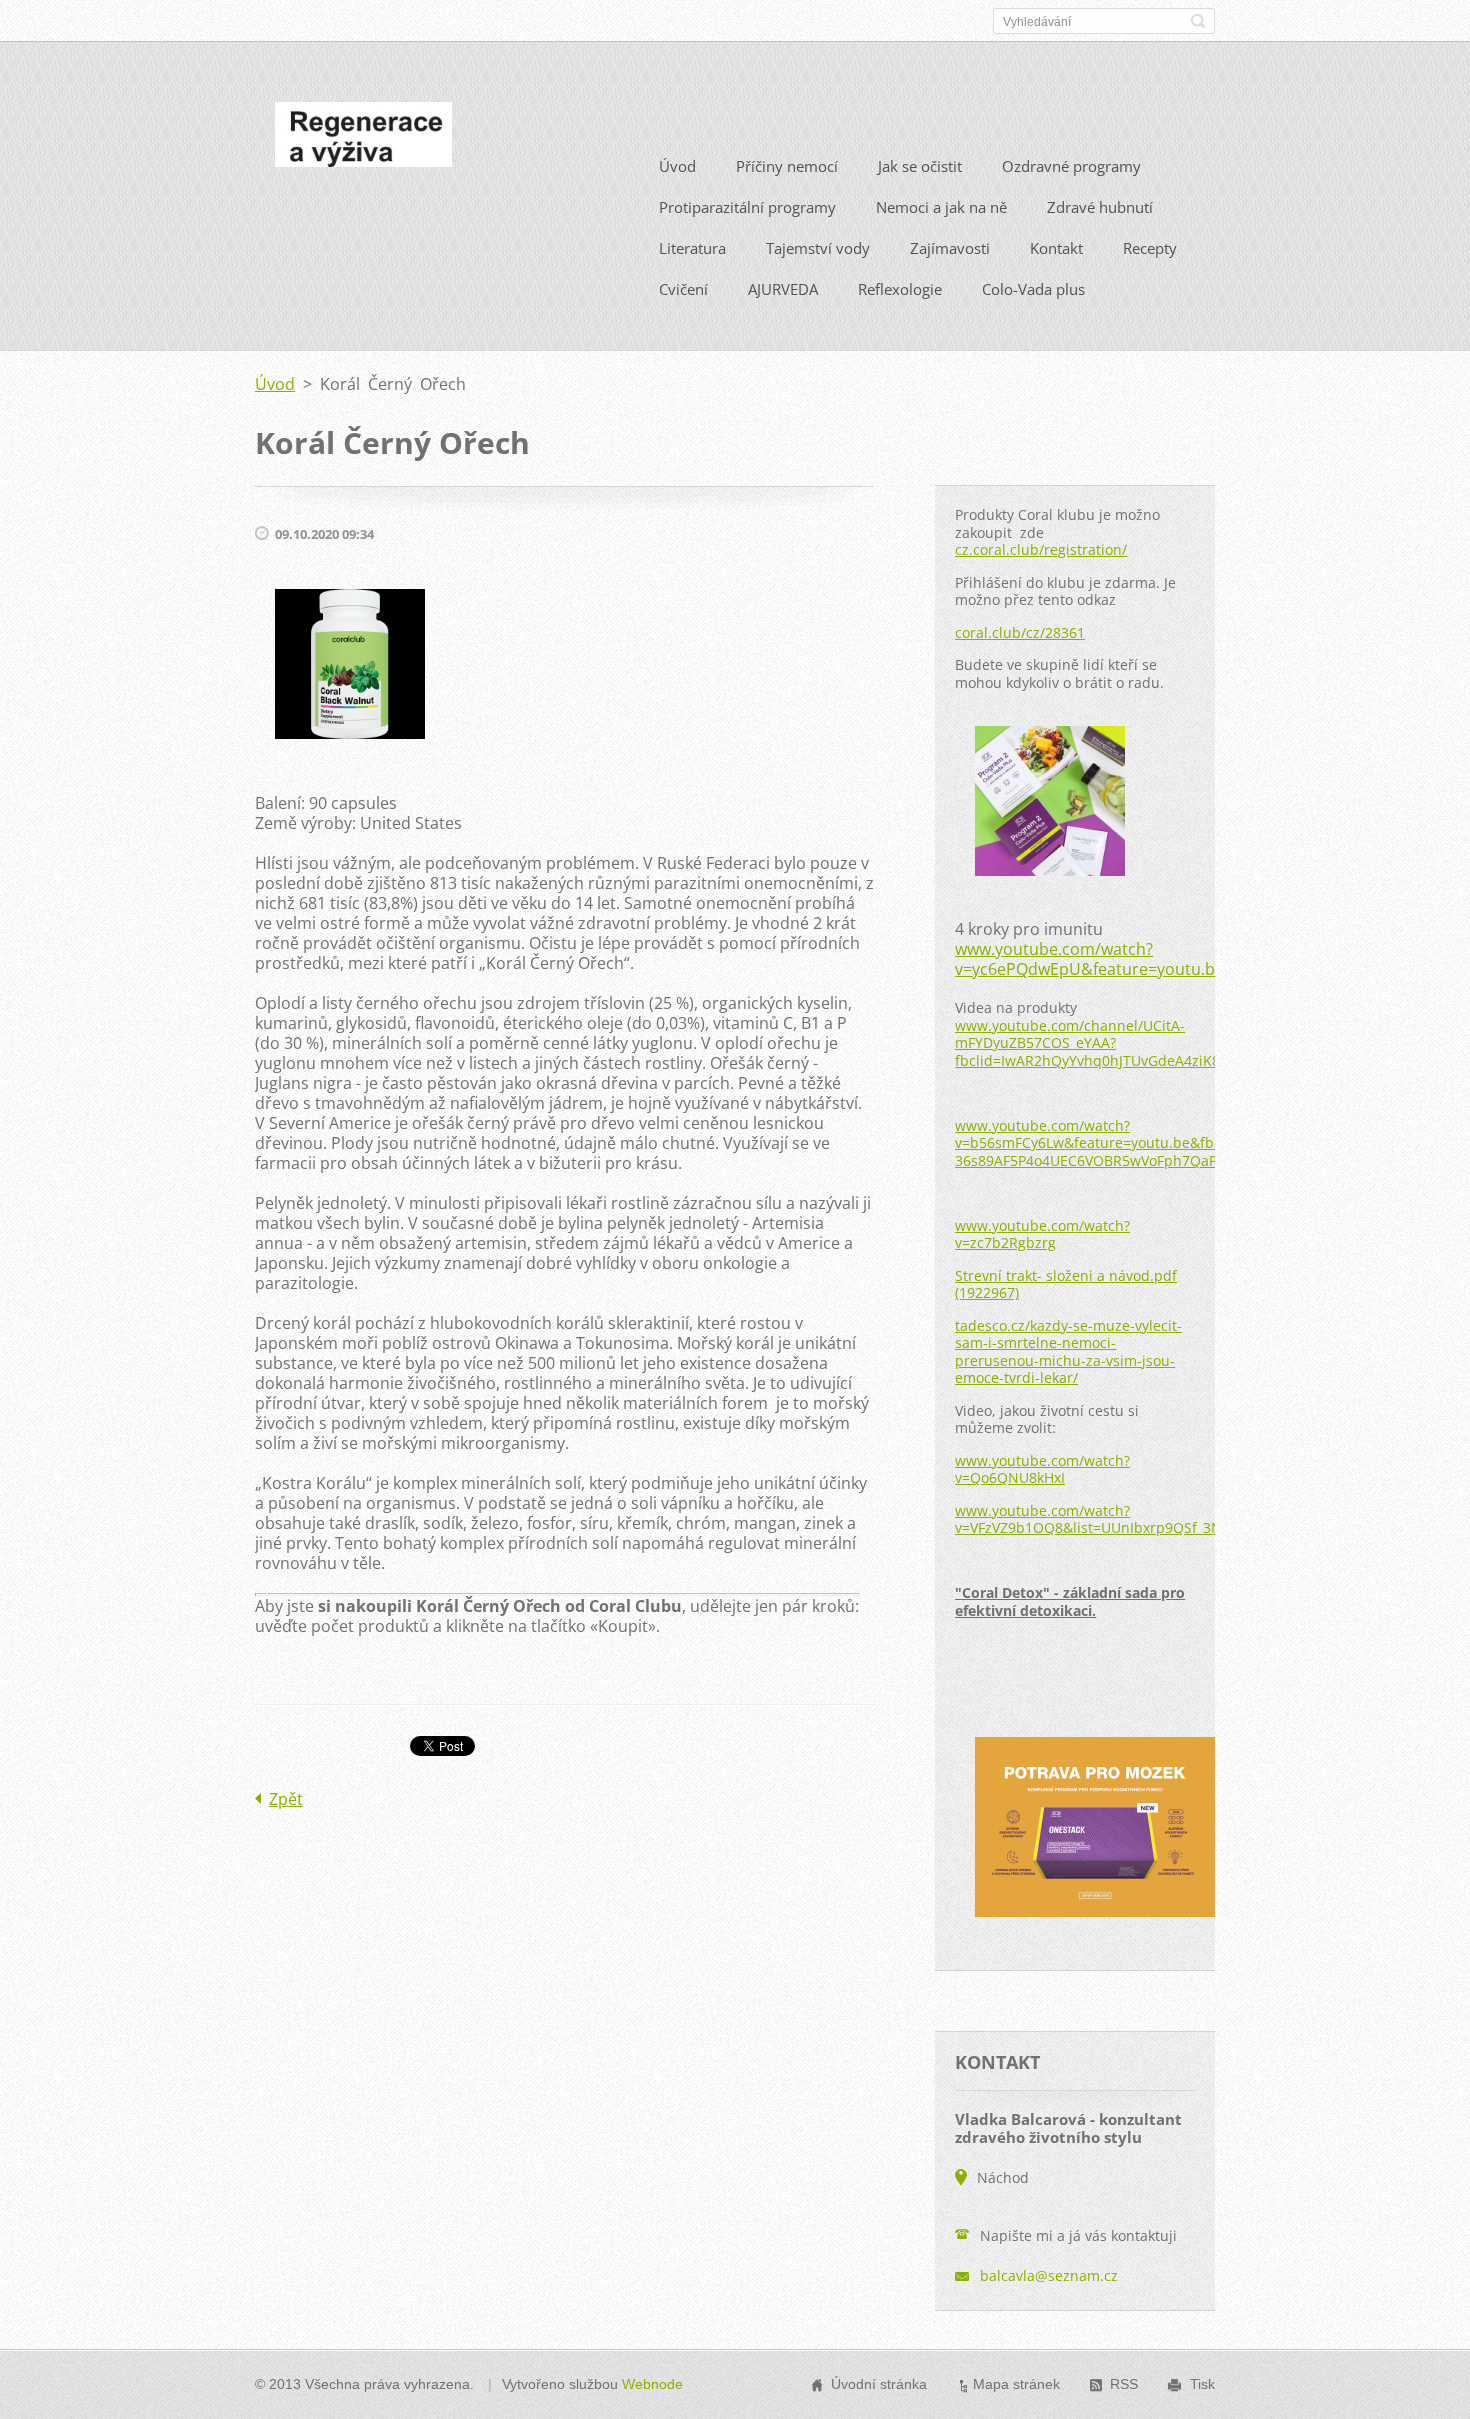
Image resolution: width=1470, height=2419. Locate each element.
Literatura (692, 248)
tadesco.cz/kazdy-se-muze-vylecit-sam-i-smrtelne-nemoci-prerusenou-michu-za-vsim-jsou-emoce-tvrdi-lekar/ (1068, 1352)
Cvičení (683, 289)
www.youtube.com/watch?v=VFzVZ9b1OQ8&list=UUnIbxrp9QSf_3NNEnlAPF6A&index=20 (1160, 1519)
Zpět (286, 1799)
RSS (1124, 2384)
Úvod (677, 166)
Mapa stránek (1016, 2384)
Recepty (1150, 248)
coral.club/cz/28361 (1020, 632)
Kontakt (1056, 248)
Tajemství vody (818, 248)
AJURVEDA (783, 289)
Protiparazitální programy (747, 207)
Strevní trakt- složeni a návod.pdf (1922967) (1066, 1284)
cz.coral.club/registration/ (1041, 549)
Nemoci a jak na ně (941, 207)
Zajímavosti (950, 248)
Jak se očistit (920, 166)
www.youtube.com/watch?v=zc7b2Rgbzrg (1042, 1234)
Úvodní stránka (879, 2384)
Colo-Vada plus (1033, 289)
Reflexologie (900, 289)
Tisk (1202, 2384)
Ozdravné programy (1071, 166)
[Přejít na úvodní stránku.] (363, 140)
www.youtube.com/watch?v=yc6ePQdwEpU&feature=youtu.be (1089, 959)
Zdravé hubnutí (1100, 207)
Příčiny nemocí (787, 166)
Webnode (652, 2384)
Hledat (1198, 21)
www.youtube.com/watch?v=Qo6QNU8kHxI (1042, 1469)
